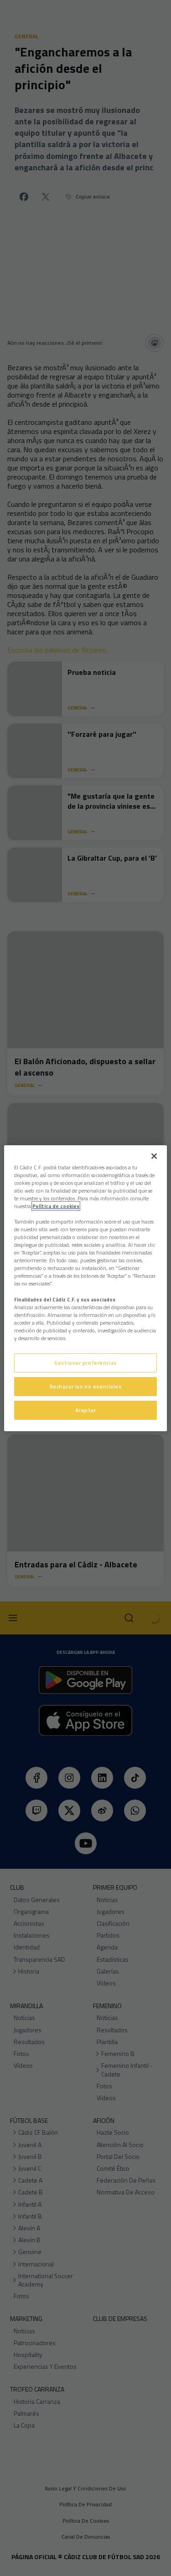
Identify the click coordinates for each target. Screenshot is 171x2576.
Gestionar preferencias (85, 1363)
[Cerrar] (154, 1156)
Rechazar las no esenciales (86, 1386)
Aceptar (86, 1410)
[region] (85, 1288)
